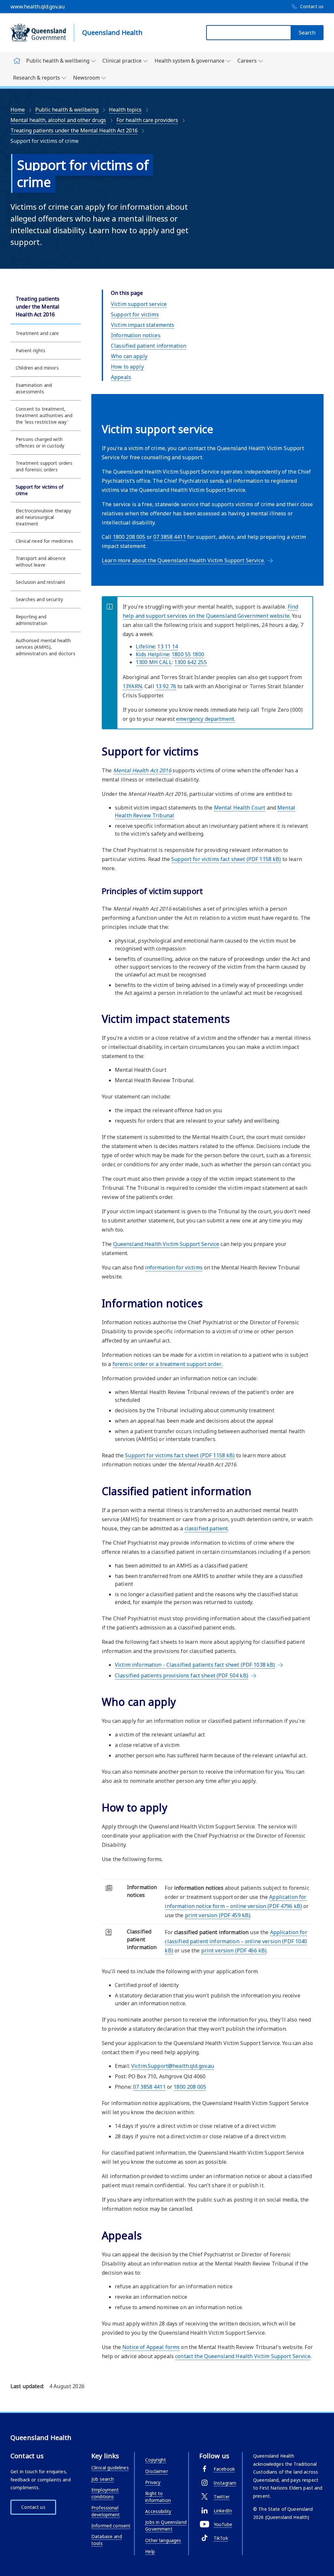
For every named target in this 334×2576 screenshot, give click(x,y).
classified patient (206, 1528)
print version (218, 1915)
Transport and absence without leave (41, 561)
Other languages (163, 2540)
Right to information (158, 2497)
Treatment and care (37, 333)
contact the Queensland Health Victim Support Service (243, 2356)
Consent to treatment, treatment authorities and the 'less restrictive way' (44, 415)
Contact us (33, 2507)
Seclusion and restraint (40, 582)
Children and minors (37, 368)
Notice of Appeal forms (151, 2347)
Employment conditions (105, 2493)
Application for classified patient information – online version (236, 1941)
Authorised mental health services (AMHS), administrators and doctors (46, 647)
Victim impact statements (143, 325)
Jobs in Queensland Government (166, 2525)
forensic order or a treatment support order (168, 1364)
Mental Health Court (240, 808)
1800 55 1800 (188, 654)
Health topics (125, 110)
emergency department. (206, 719)
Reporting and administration (31, 620)
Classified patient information (149, 346)
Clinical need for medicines (44, 541)
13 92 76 (166, 686)
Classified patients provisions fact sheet (182, 1675)
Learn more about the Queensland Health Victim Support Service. (183, 560)
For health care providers (147, 120)
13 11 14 (167, 646)
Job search (103, 2479)
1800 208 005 (129, 537)
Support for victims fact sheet (226, 859)
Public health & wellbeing (67, 110)
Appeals (121, 377)
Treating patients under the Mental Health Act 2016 (74, 130)
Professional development (106, 2511)
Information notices (136, 335)
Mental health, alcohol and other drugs (58, 120)
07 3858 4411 (170, 537)
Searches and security (39, 599)
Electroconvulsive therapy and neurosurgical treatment (44, 517)
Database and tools (107, 2540)
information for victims (174, 1267)
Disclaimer (156, 2471)
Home (18, 110)
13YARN (132, 686)
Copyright (156, 2460)
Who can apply (129, 356)
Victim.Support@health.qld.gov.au (173, 2066)
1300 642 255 (190, 662)
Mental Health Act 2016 (142, 770)
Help (150, 2551)
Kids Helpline (152, 654)
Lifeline (145, 646)
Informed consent (111, 2526)
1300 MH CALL (154, 662)
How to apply (127, 367)
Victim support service (139, 304)
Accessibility (158, 2511)
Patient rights (30, 350)
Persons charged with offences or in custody (40, 442)
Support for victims (135, 314)
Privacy (153, 2482)
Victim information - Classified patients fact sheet (195, 1665)
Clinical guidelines (110, 2468)
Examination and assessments (34, 388)
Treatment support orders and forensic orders (44, 466)
